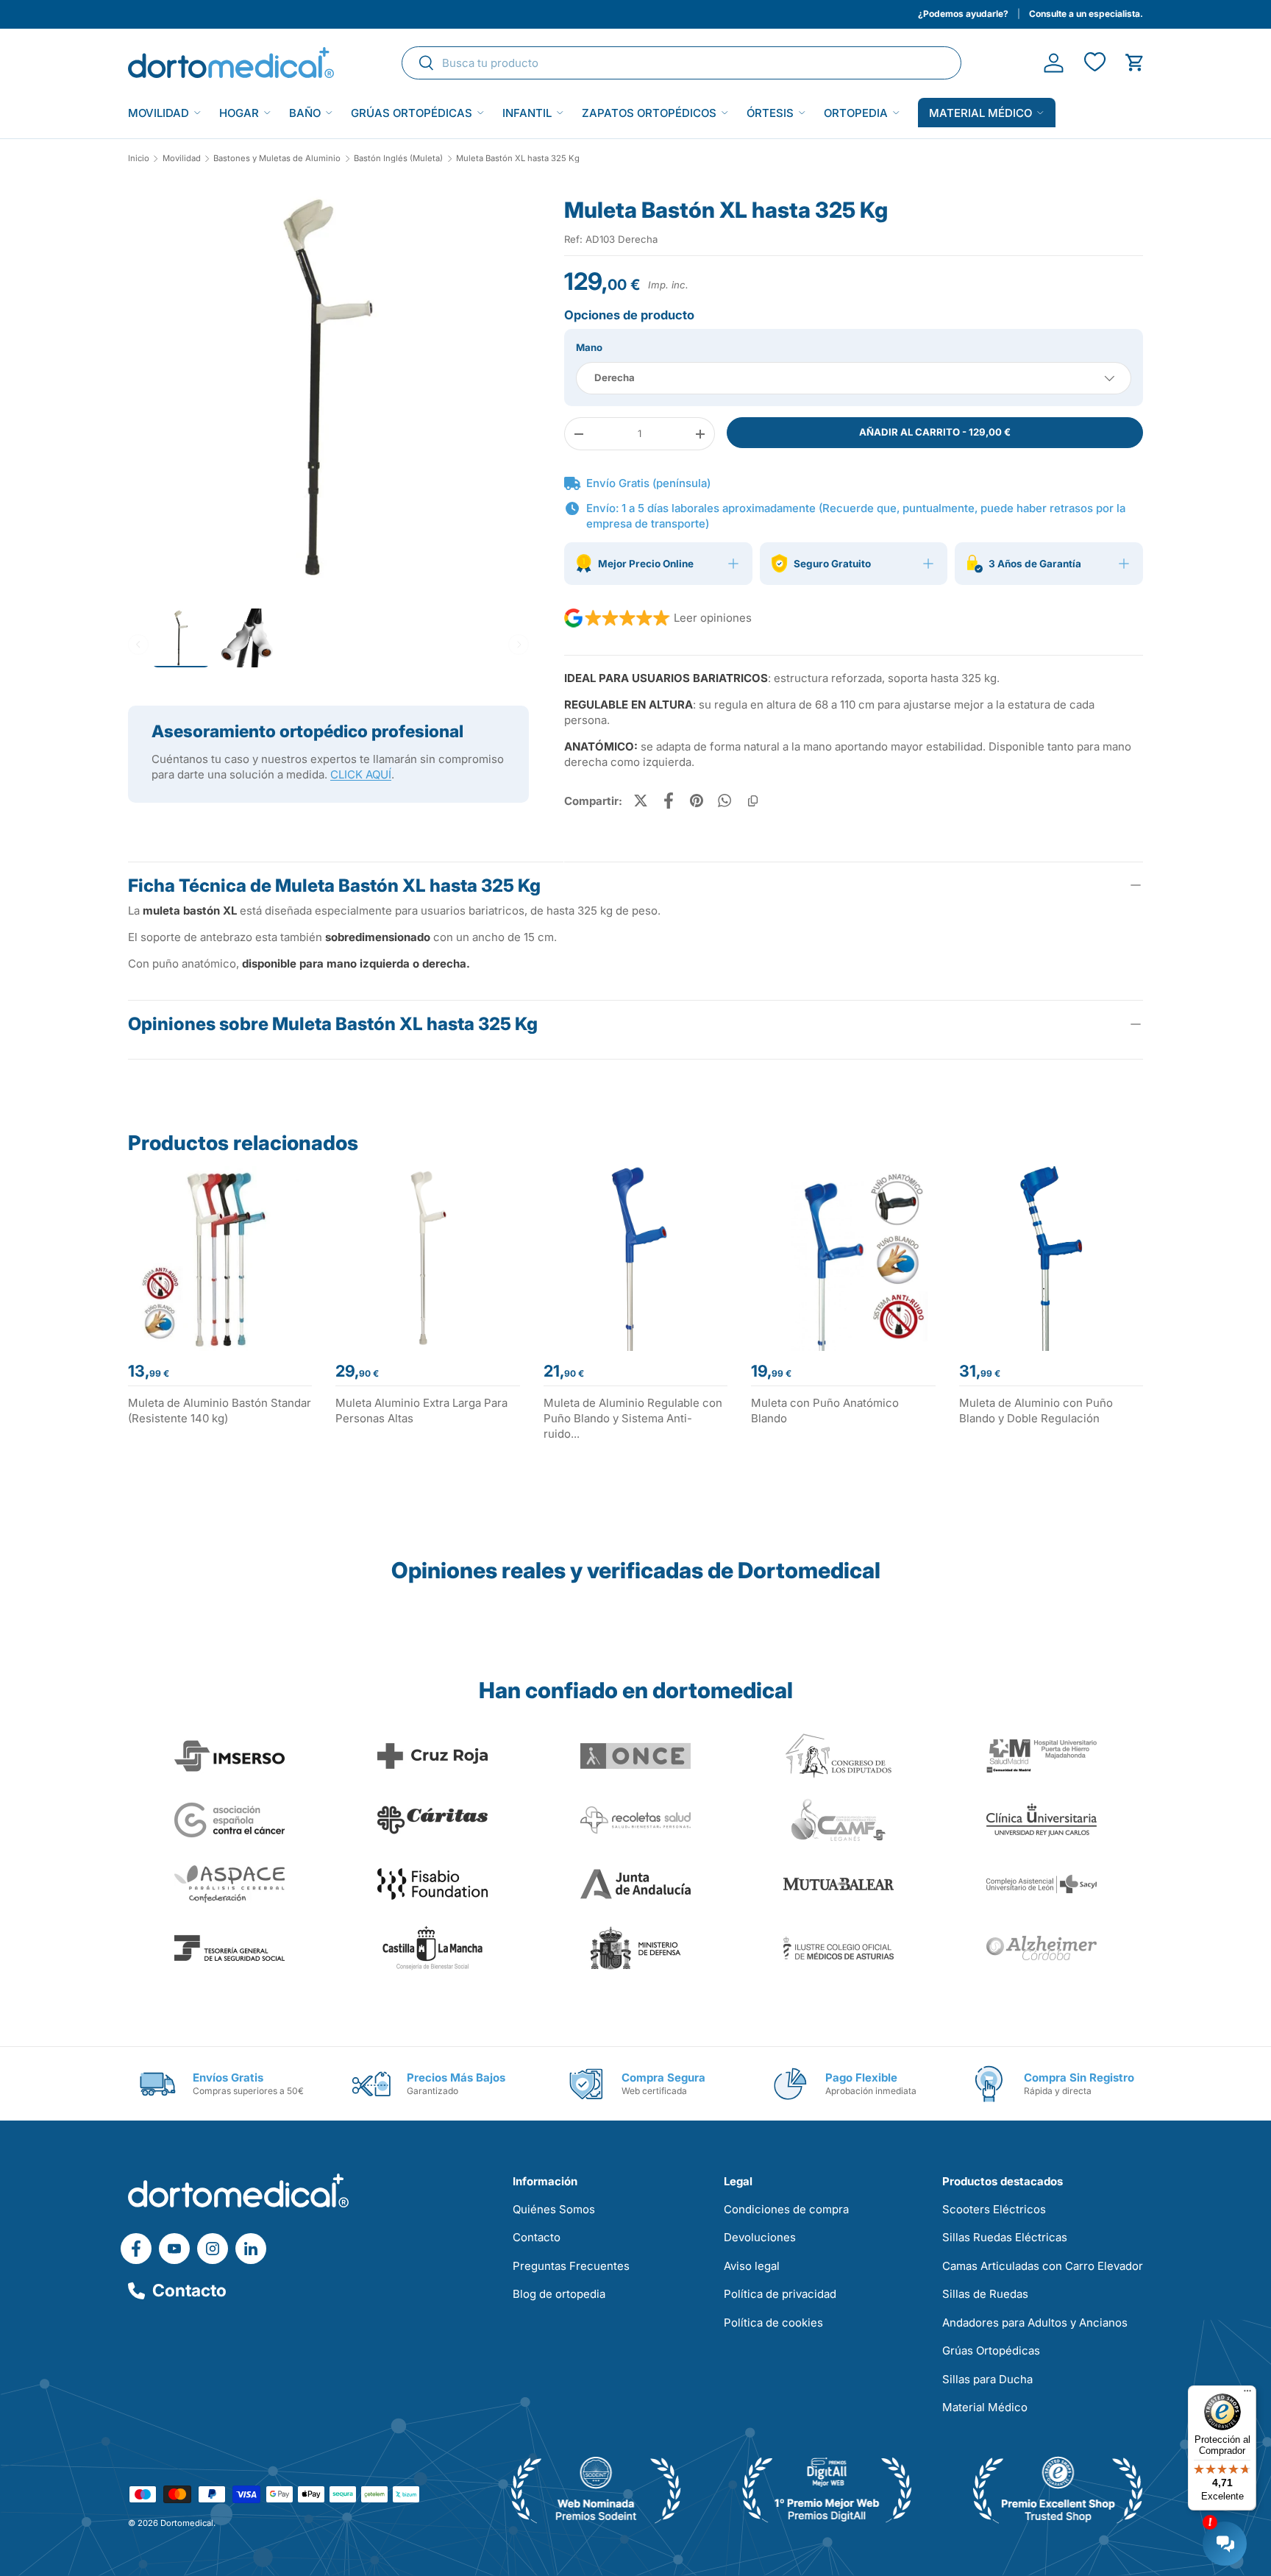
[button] (1135, 63)
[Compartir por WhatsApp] (724, 801)
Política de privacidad (780, 2294)
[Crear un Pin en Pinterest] (697, 801)
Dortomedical (187, 2523)
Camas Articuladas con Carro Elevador (1043, 2266)
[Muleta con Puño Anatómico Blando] (843, 1258)
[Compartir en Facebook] (669, 801)
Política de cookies (773, 2323)
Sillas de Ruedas (985, 2294)
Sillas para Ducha (987, 2379)
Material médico (980, 113)
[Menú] (1247, 2394)
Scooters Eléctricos (994, 2209)
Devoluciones (760, 2237)
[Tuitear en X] (641, 801)
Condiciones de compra (786, 2209)
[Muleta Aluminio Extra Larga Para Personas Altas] (427, 1258)
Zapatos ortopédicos (649, 113)
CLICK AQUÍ (361, 774)
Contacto (189, 2291)
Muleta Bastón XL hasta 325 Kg (518, 159)
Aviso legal (752, 2266)
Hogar (239, 113)
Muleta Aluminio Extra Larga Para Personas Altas (421, 1411)
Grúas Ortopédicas (412, 113)
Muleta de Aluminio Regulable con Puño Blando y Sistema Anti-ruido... (633, 1418)
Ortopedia (856, 113)
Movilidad (159, 113)
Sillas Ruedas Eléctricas (1005, 2237)
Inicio (139, 159)
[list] (328, 393)
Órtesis (770, 113)
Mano (589, 347)
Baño (305, 113)
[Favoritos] (1094, 63)
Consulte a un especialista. (1086, 14)
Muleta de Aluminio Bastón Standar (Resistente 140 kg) (220, 1411)
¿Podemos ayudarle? (963, 14)
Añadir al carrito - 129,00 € (935, 432)
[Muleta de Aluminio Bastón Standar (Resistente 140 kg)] (220, 1258)
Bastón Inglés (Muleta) (398, 159)
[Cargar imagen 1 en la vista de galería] (328, 387)
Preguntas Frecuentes (571, 2266)
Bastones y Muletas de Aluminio (277, 159)
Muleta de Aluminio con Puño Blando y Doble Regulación (1036, 1411)
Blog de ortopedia (559, 2294)
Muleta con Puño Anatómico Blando (825, 1411)
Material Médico (985, 2407)
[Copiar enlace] (752, 801)
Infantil (527, 113)
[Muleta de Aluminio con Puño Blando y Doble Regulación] (1051, 1258)
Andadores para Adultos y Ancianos (1035, 2323)
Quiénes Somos (554, 2209)
